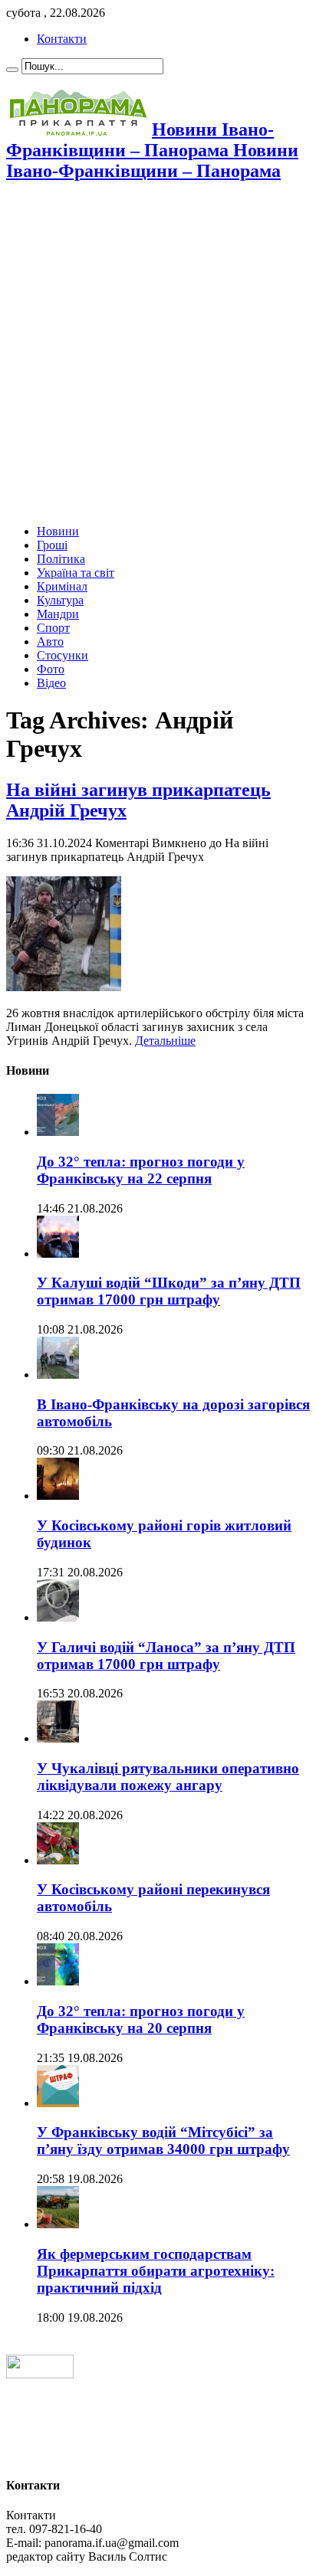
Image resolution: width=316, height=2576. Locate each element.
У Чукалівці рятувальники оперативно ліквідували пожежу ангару (168, 1777)
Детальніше (165, 1041)
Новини (58, 531)
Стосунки (63, 655)
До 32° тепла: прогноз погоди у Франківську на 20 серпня (141, 2020)
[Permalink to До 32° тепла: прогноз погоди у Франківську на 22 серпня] (58, 1132)
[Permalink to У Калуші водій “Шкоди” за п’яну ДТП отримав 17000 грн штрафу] (58, 1254)
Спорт (53, 628)
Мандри (58, 614)
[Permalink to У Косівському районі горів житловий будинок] (58, 1496)
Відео (51, 683)
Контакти (62, 39)
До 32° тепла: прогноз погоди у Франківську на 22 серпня (141, 1170)
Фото (51, 669)
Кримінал (62, 586)
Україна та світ (76, 573)
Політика (61, 559)
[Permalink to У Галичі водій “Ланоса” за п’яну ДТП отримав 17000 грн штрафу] (58, 1617)
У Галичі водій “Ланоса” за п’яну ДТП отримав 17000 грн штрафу (166, 1656)
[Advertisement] (158, 355)
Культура (60, 600)
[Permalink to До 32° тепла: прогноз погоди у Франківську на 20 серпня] (58, 1981)
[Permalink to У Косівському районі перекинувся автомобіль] (58, 1860)
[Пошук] (12, 70)
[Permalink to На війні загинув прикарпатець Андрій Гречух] (64, 987)
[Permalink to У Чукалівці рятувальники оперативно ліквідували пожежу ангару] (58, 1738)
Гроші (52, 545)
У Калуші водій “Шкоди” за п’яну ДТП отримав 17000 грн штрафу (169, 1291)
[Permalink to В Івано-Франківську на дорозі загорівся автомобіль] (58, 1375)
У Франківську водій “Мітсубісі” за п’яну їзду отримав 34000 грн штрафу (163, 2141)
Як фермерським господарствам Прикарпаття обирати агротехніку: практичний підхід (156, 2271)
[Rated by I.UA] (40, 2374)
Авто (50, 642)
